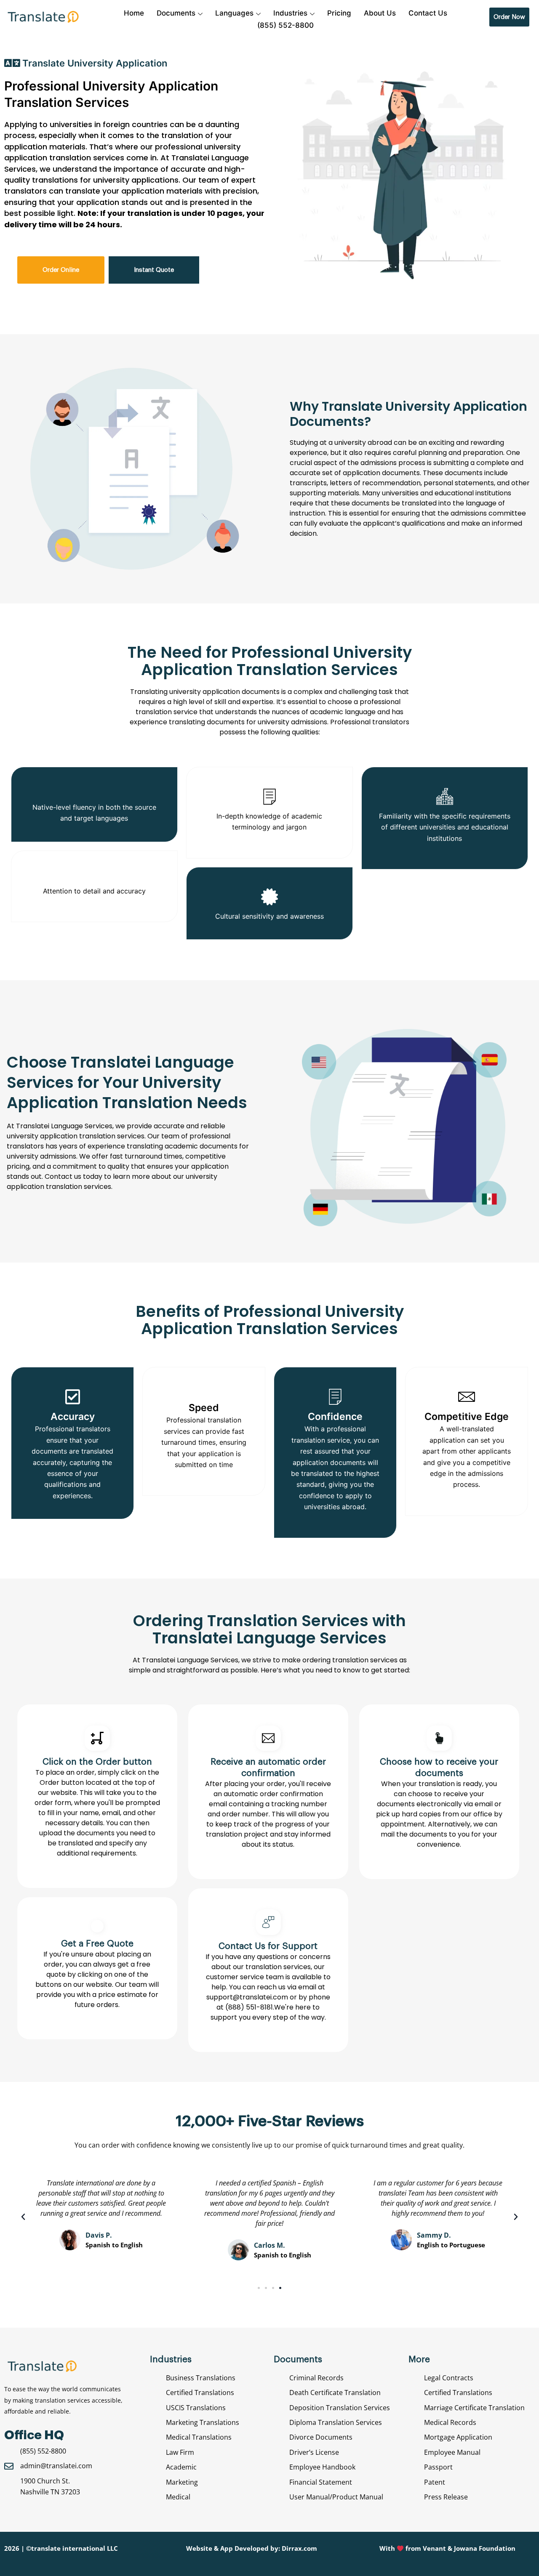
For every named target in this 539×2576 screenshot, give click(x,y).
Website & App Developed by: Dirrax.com (252, 2548)
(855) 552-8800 (286, 25)
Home (134, 13)
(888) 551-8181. (250, 2007)
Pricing (339, 13)
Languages (234, 13)
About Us (380, 13)
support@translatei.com (248, 1997)
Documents (176, 13)
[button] (23, 2217)
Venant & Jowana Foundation (469, 2548)
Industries (290, 13)
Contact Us (428, 13)
